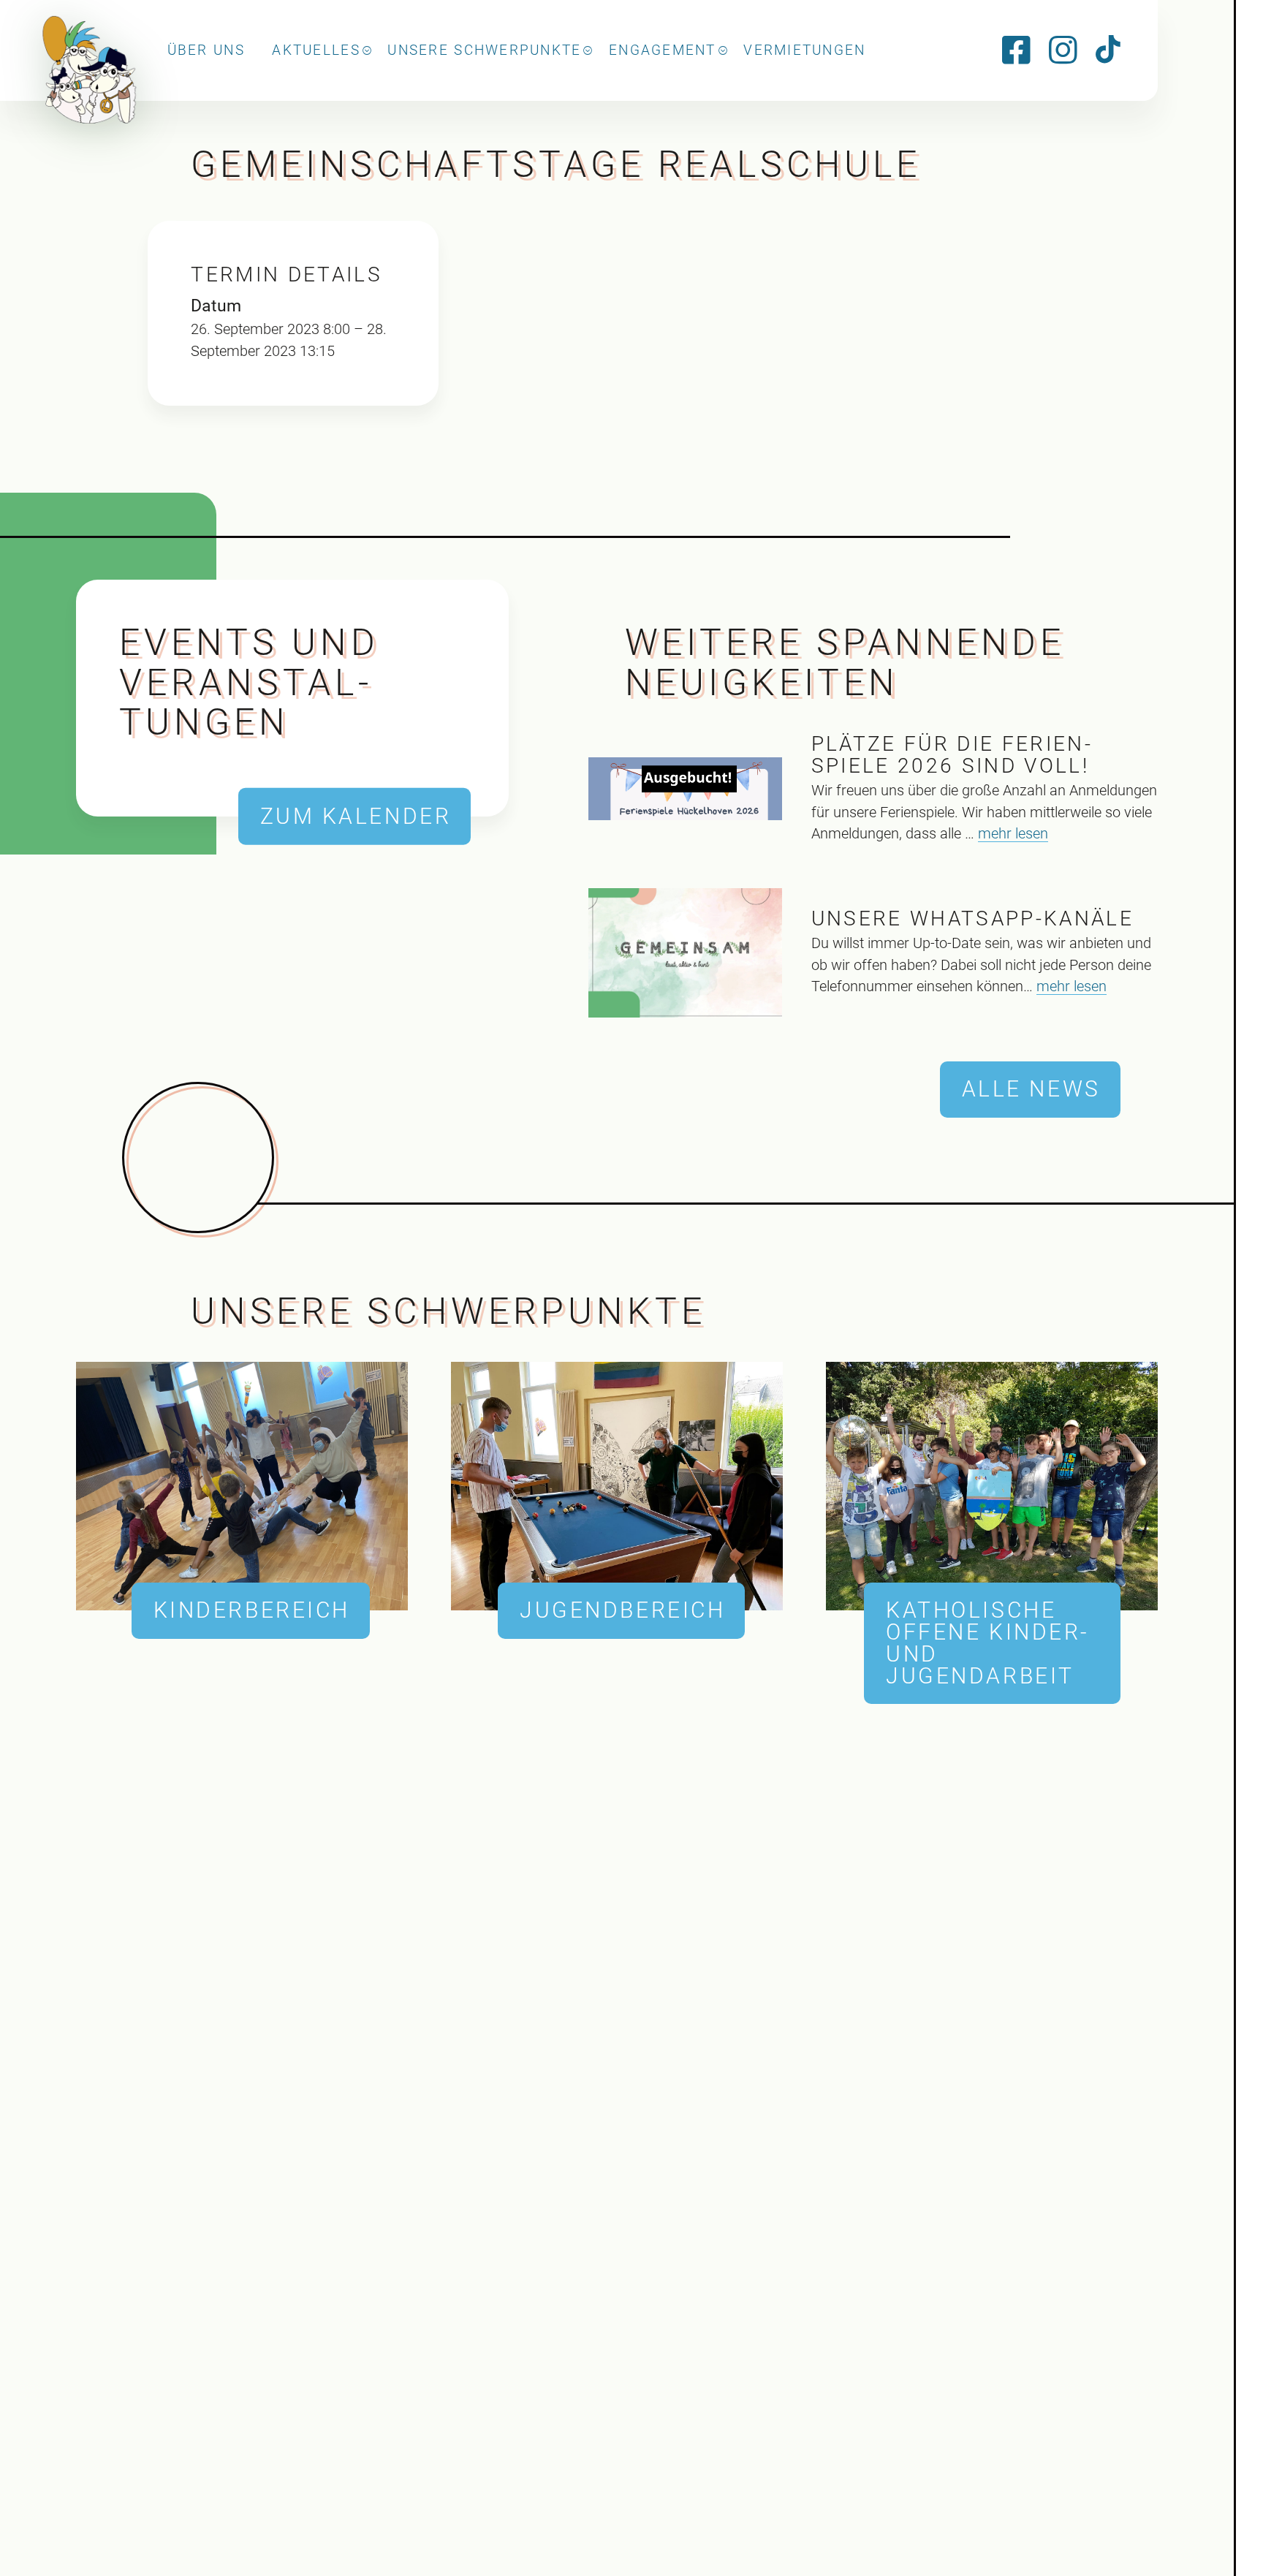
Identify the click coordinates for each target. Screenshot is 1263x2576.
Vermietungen (804, 50)
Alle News (1031, 1089)
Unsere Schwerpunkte (484, 50)
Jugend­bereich (622, 1610)
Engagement (663, 50)
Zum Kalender (356, 816)
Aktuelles (316, 50)
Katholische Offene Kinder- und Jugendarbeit (988, 1643)
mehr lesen (1013, 834)
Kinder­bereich (252, 1610)
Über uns (206, 50)
